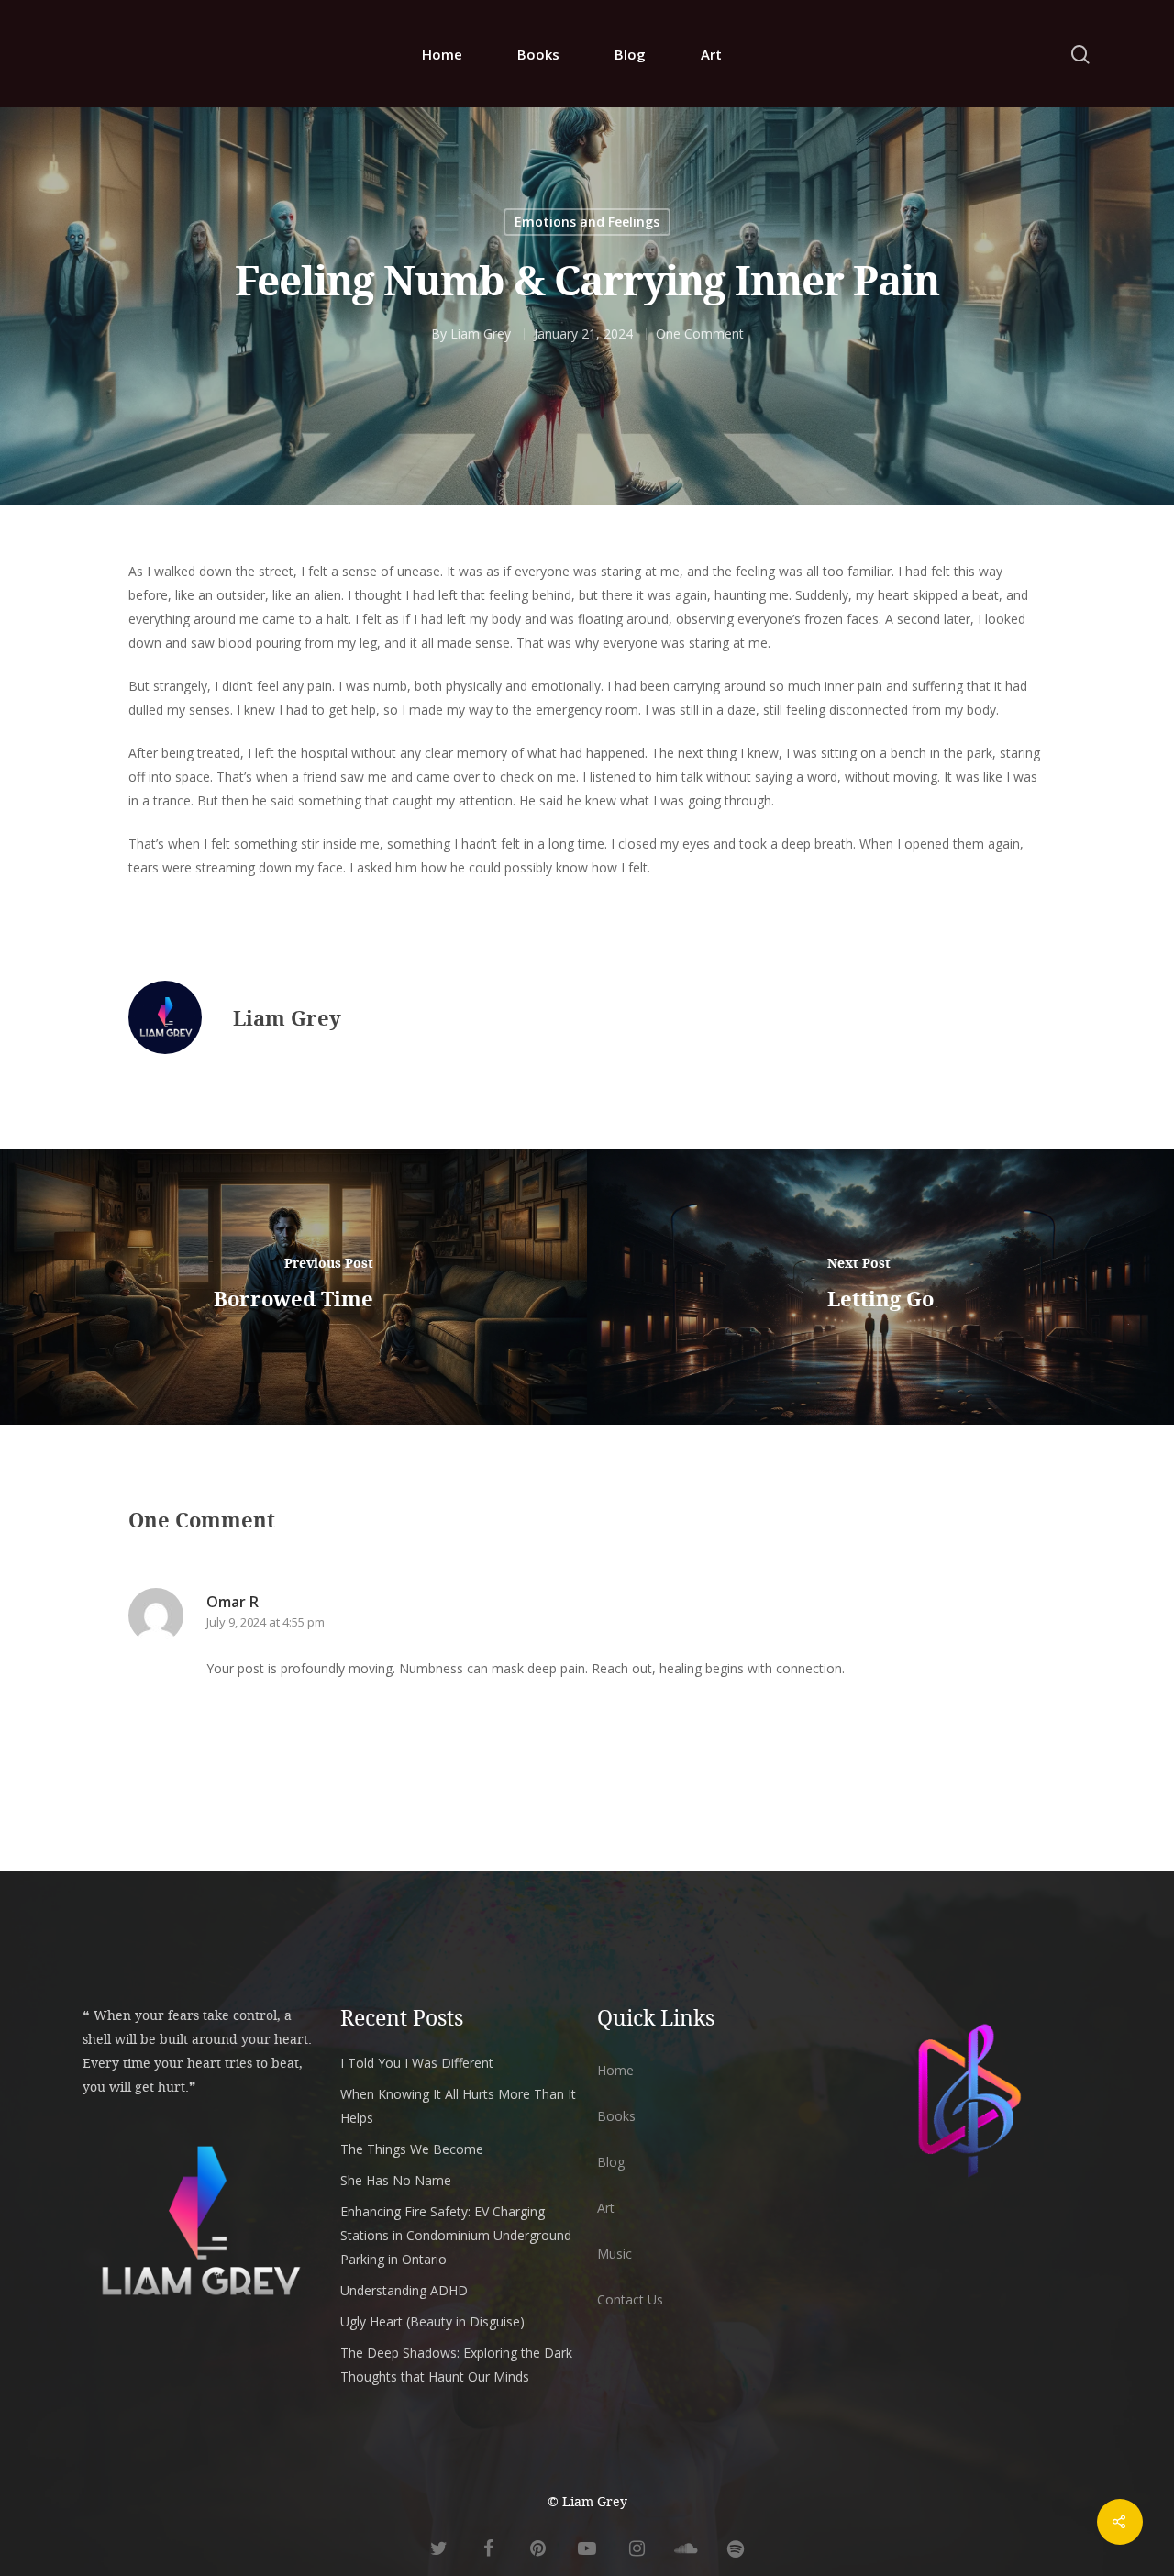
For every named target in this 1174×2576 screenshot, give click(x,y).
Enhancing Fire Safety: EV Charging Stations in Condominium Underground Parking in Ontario (456, 2235)
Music (615, 2254)
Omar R (233, 1602)
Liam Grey (481, 333)
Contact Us (630, 2299)
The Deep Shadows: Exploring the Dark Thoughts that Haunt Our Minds (456, 2365)
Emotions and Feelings (587, 222)
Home (442, 54)
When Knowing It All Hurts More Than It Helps (458, 2106)
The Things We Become (412, 2149)
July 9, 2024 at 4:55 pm (266, 1622)
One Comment (700, 333)
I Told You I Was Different (417, 2063)
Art (711, 54)
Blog (630, 54)
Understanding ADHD (404, 2290)
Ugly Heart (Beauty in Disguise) (432, 2321)
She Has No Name (396, 2180)
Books (538, 54)
